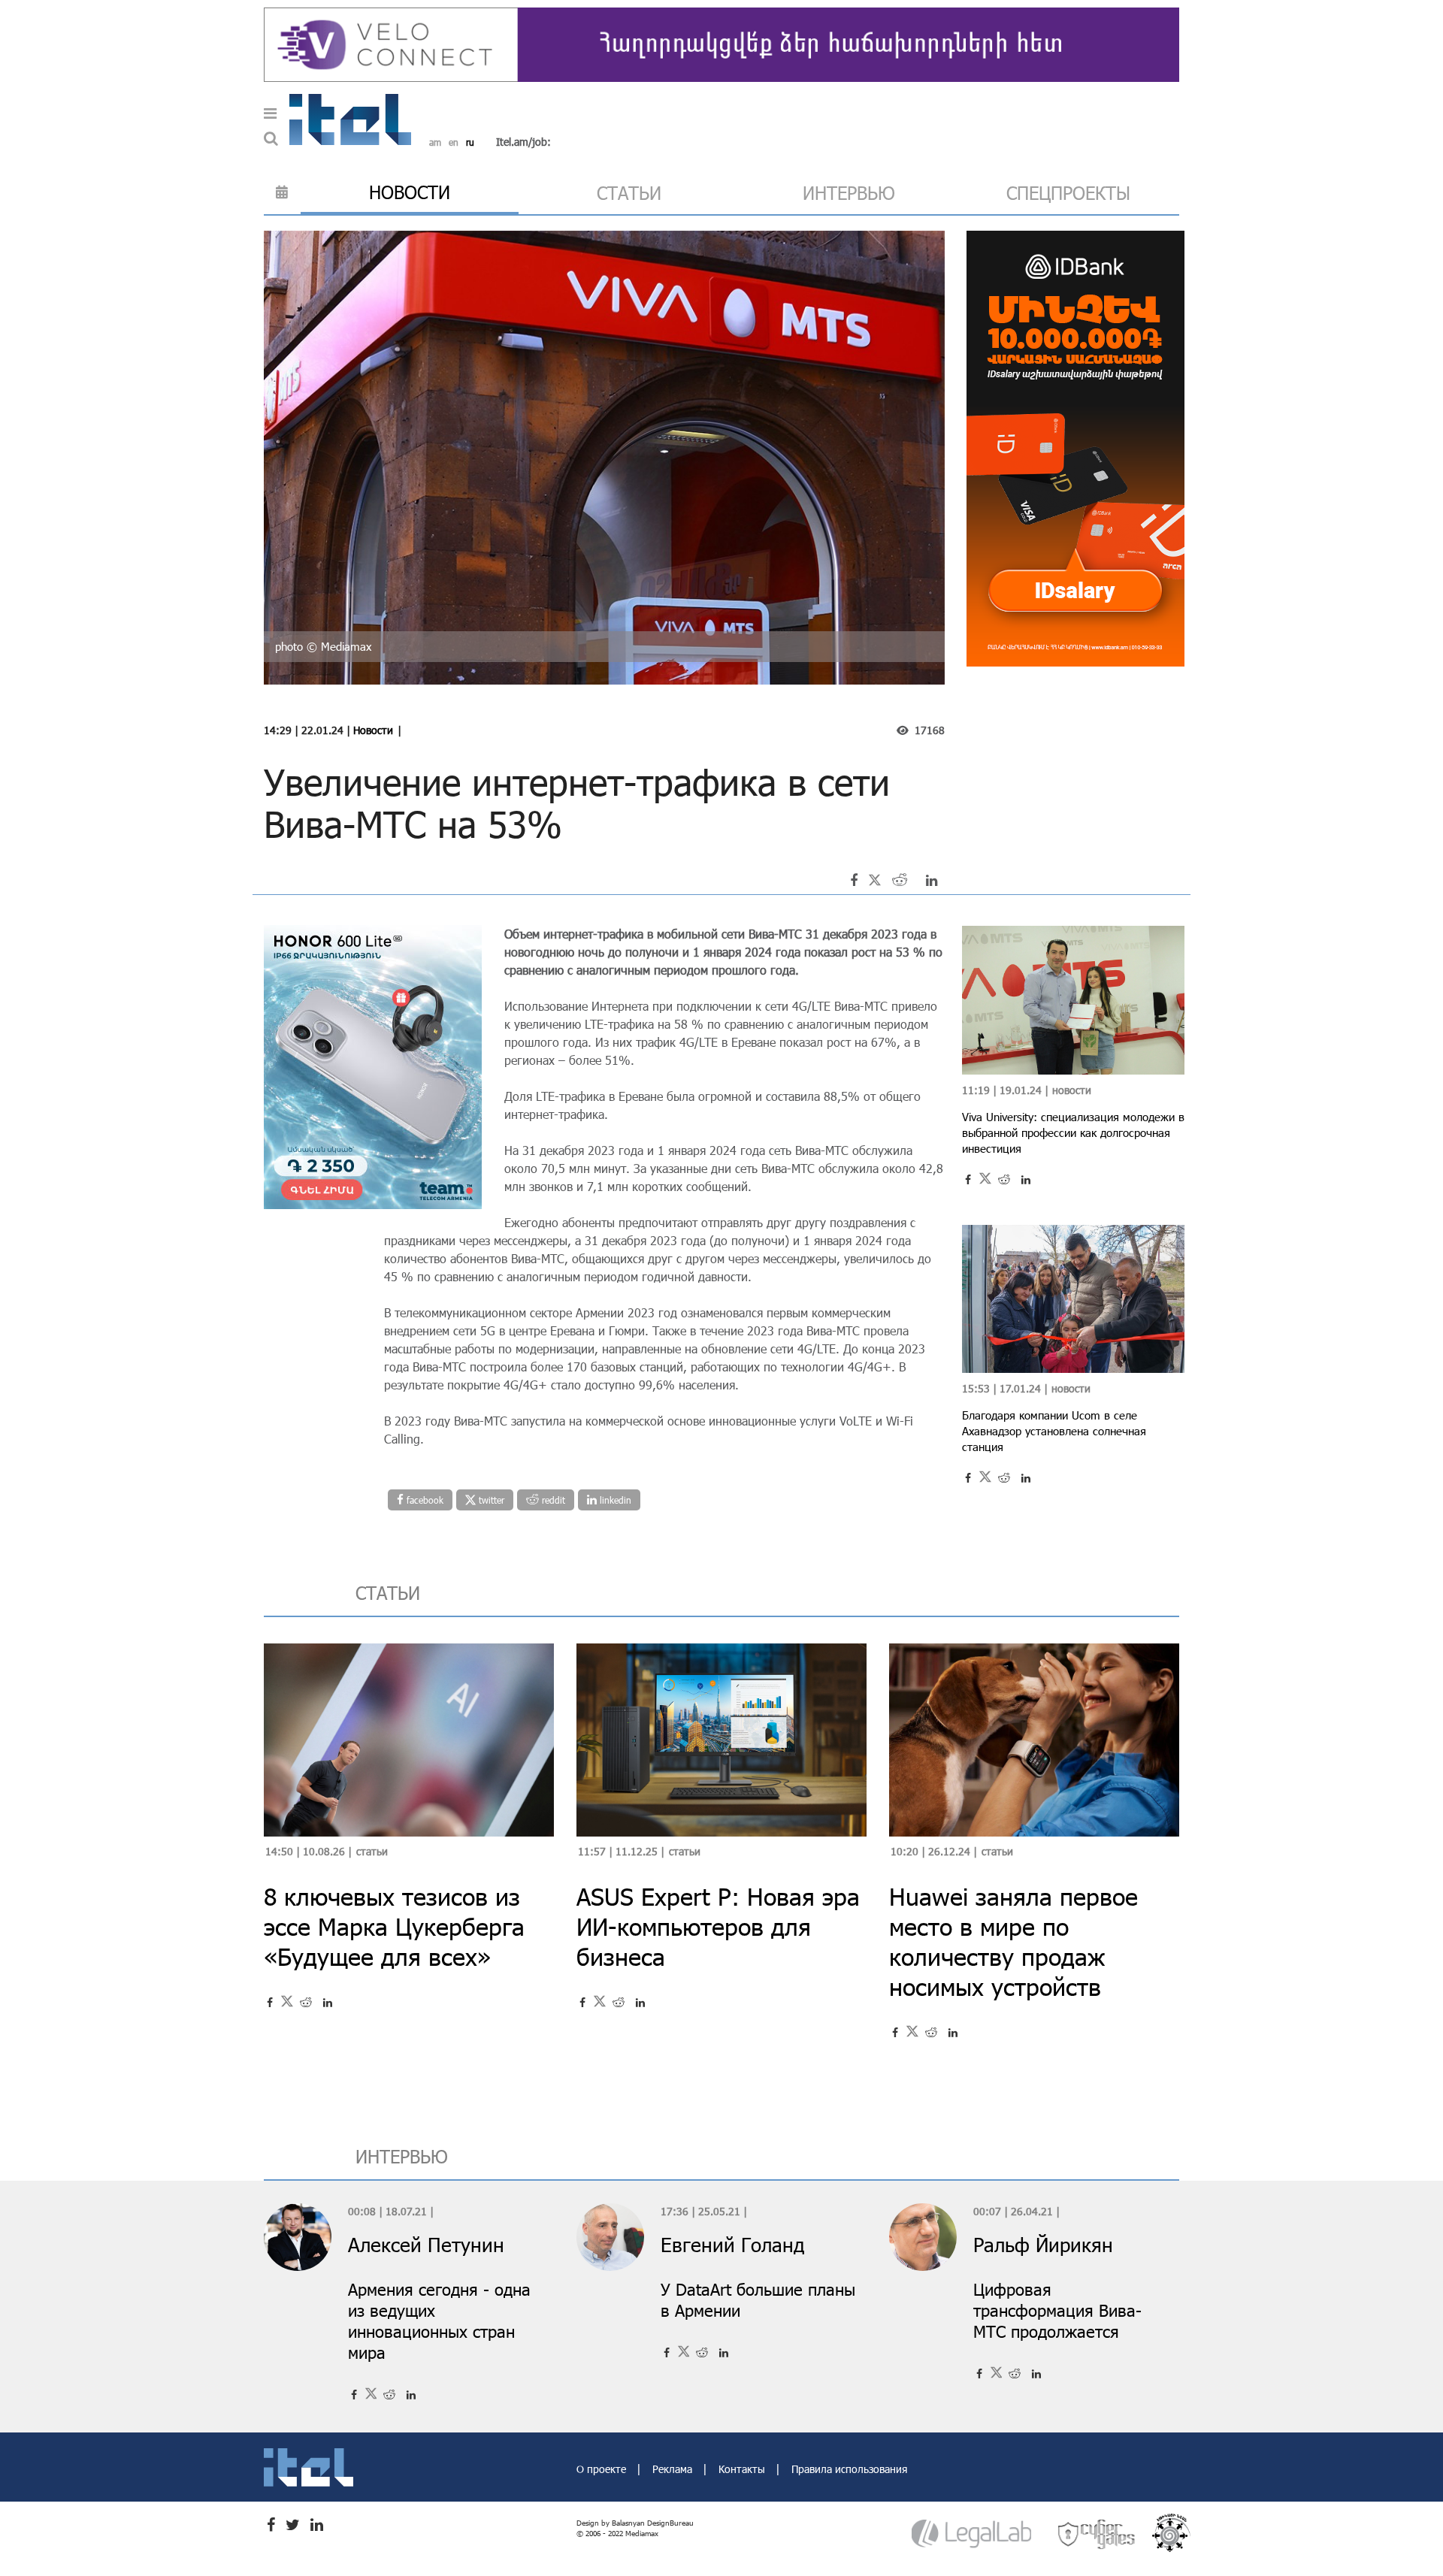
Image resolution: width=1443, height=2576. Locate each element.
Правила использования (849, 2469)
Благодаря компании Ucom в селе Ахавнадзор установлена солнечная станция (1054, 1431)
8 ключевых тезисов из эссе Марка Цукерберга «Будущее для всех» (394, 1926)
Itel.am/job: (523, 142)
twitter (490, 1500)
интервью (849, 193)
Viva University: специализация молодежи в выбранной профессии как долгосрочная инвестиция (1073, 1132)
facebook (424, 1500)
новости (410, 192)
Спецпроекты (1068, 193)
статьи (629, 193)
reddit (552, 1500)
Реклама (674, 2469)
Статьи (372, 1851)
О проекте (603, 2469)
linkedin (614, 1500)
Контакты (743, 2469)
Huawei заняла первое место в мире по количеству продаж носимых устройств (1013, 1941)
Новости (373, 730)
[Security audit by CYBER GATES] (1097, 2534)
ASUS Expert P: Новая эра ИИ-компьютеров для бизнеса (718, 1926)
